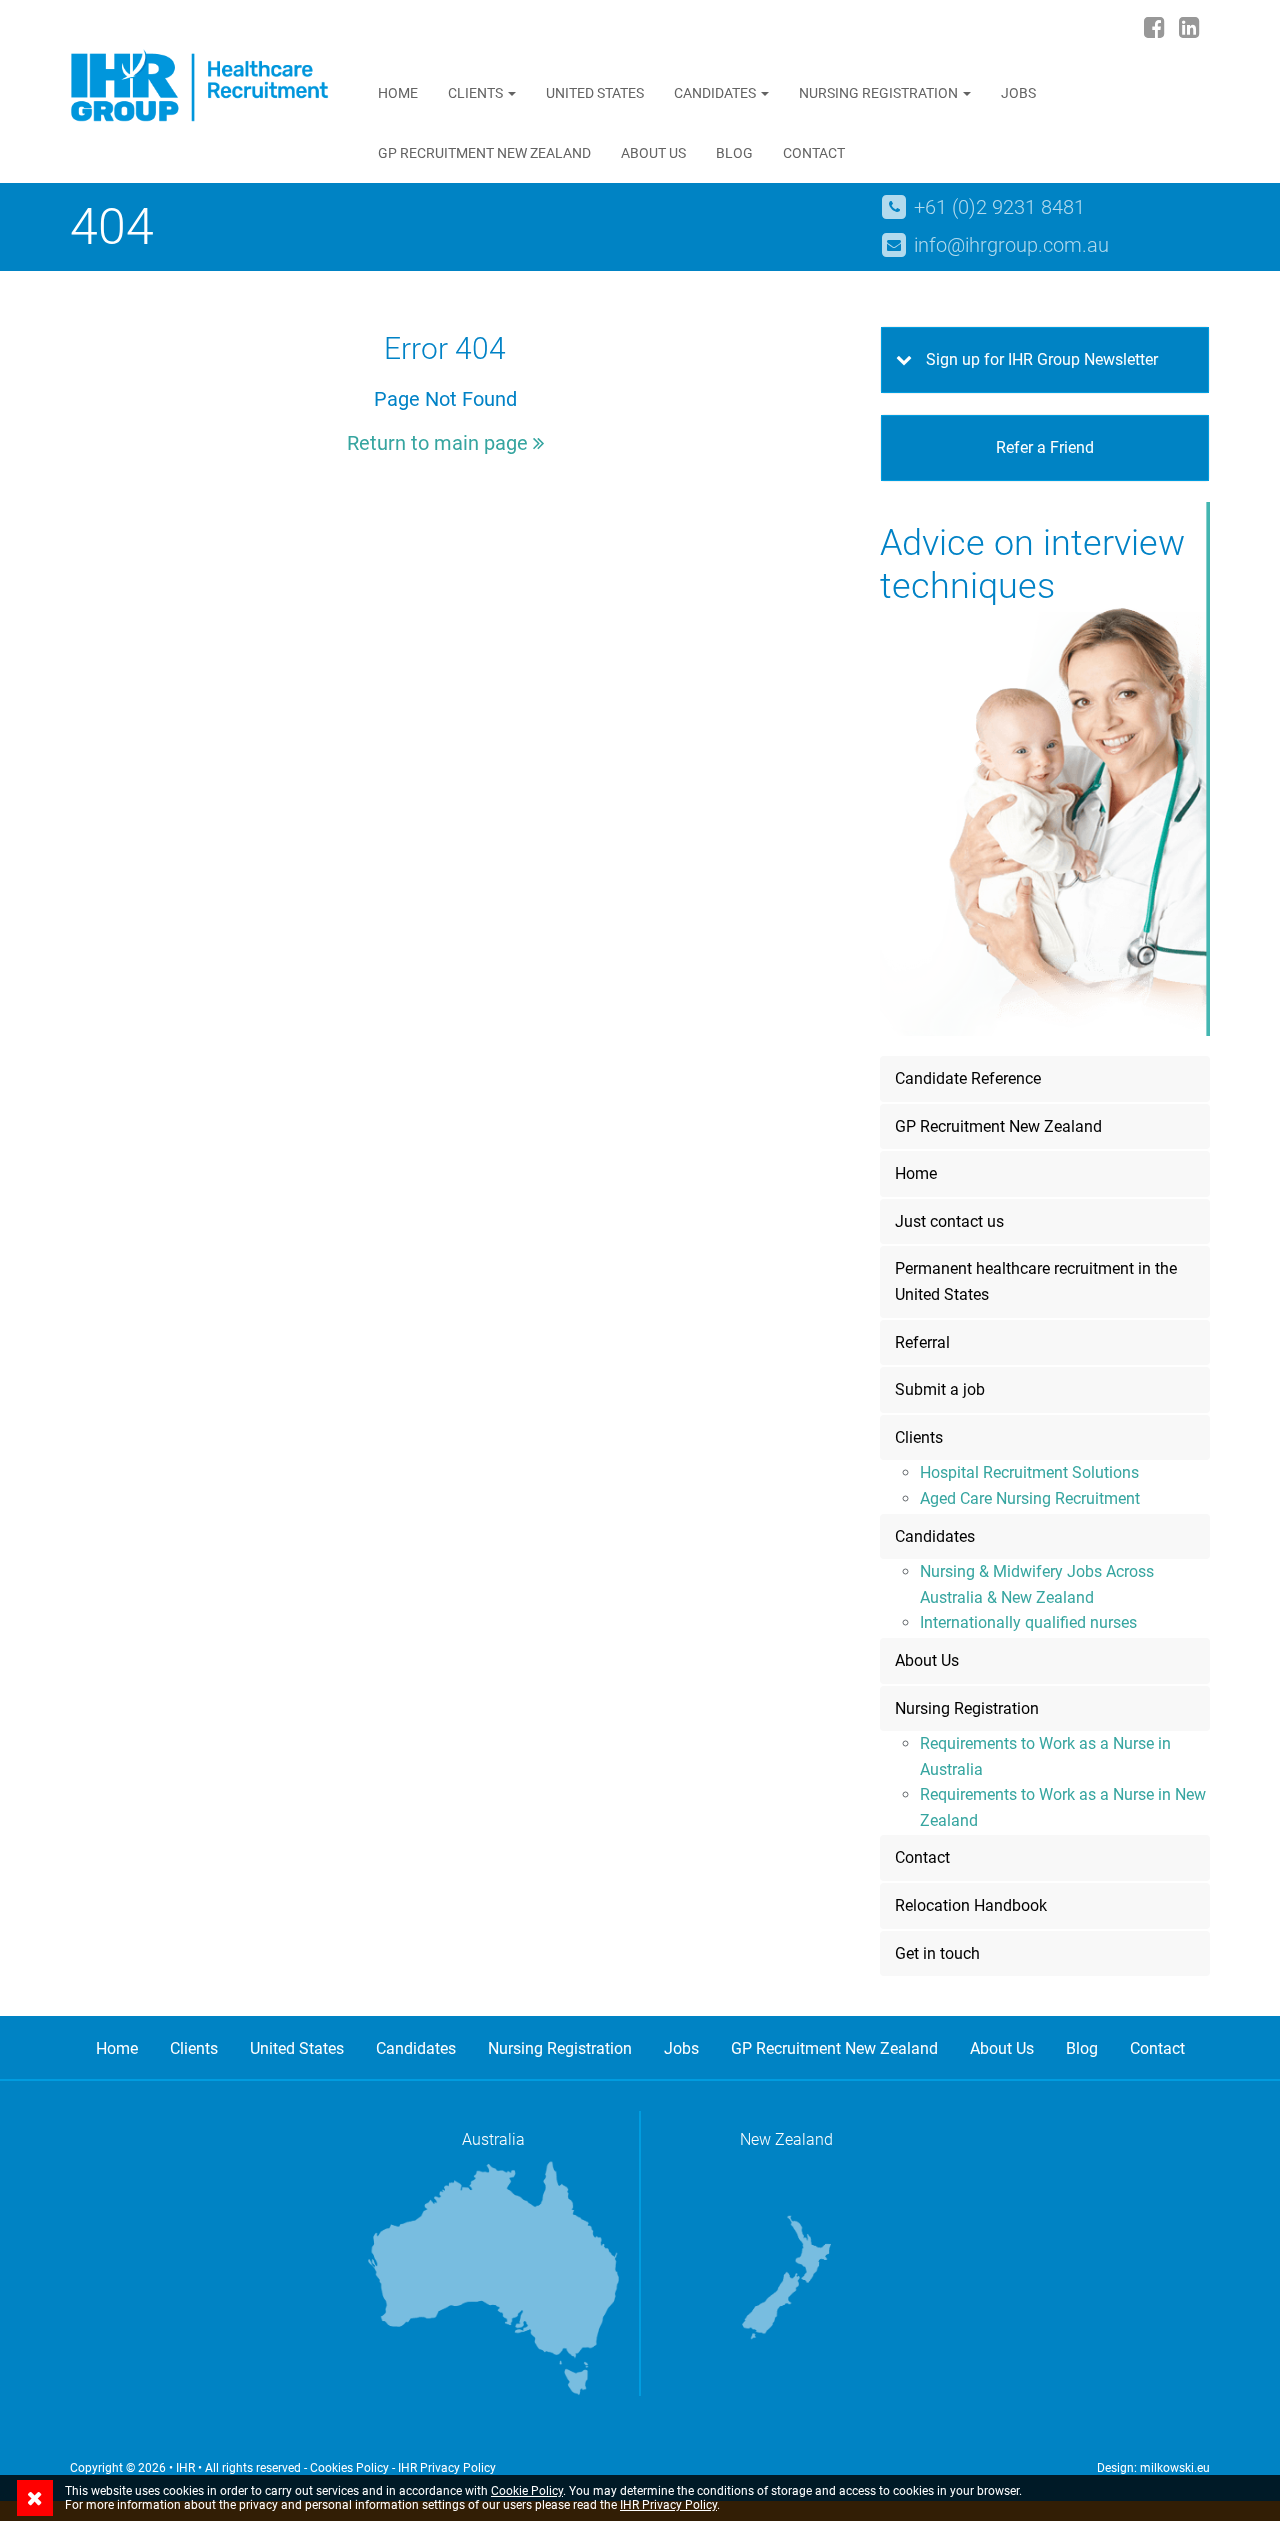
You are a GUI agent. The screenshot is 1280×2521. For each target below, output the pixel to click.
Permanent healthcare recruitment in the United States (1036, 1281)
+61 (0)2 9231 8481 (999, 207)
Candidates (716, 93)
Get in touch (937, 1953)
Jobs (1018, 93)
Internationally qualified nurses (1028, 1622)
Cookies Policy (349, 2468)
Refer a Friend (1045, 447)
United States (595, 93)
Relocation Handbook (971, 1905)
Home (398, 93)
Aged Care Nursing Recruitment (1030, 1498)
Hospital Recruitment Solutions (1029, 1472)
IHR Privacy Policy (447, 2468)
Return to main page (440, 443)
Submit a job (940, 1389)
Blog (734, 153)
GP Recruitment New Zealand (484, 153)
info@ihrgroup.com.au (1011, 245)
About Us (653, 153)
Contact (814, 153)
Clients (477, 93)
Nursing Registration (880, 93)
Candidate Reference (968, 1078)
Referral (922, 1342)
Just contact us (949, 1221)
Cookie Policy (527, 2491)
